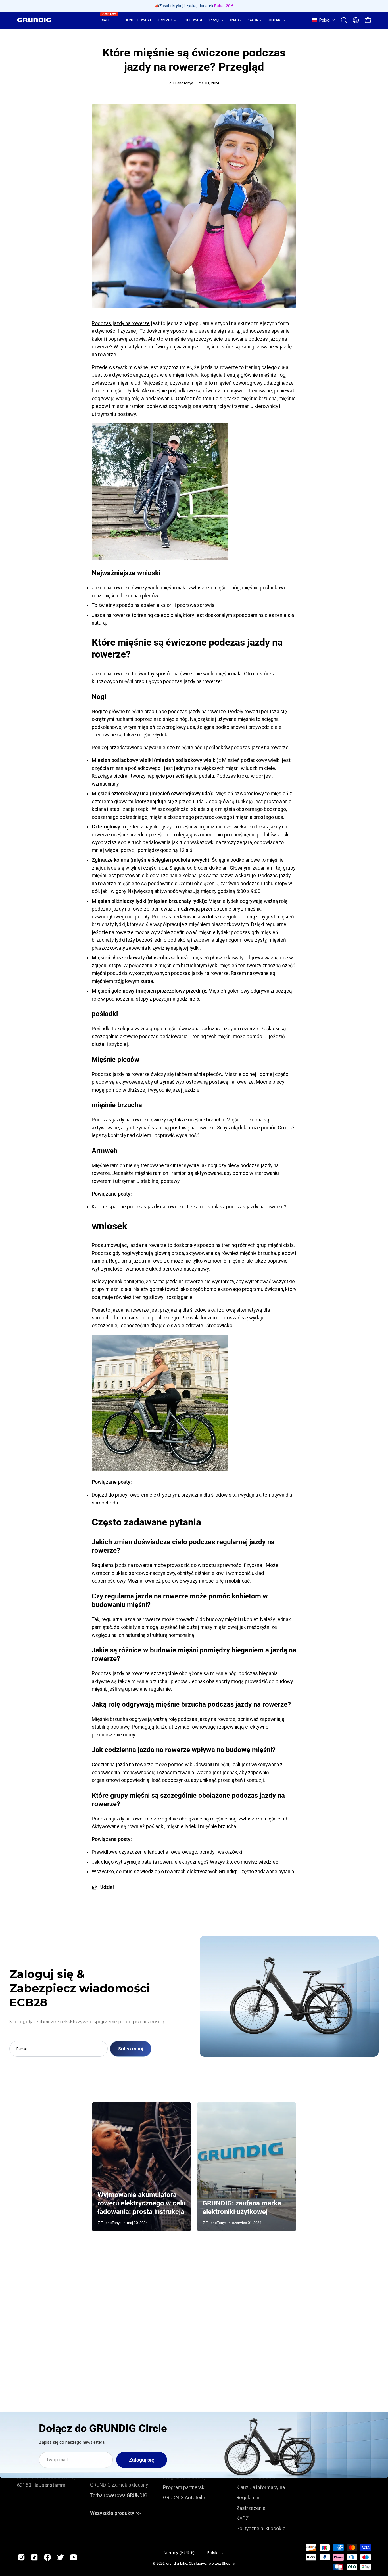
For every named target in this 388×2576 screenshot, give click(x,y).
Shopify (228, 2563)
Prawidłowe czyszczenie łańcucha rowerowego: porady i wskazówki (167, 1852)
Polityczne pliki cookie (261, 2529)
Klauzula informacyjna (261, 2487)
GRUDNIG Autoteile (184, 2498)
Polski (212, 2553)
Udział (107, 1887)
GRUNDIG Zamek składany (119, 2485)
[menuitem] (110, 20)
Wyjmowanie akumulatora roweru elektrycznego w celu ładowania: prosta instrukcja (141, 2203)
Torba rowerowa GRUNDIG (119, 2495)
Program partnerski (184, 2487)
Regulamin (248, 2498)
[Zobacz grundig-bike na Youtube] (74, 2557)
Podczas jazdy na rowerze (121, 323)
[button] (324, 20)
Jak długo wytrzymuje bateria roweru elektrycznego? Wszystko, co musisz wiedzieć (185, 1862)
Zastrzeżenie (251, 2508)
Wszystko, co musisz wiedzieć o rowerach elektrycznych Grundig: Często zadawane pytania (193, 1872)
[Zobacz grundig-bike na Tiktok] (34, 2557)
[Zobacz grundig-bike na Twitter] (61, 2557)
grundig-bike (177, 2563)
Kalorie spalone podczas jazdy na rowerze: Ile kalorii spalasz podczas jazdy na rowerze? (189, 1207)
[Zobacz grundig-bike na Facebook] (47, 2557)
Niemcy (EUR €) (179, 2553)
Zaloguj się (142, 2460)
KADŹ (243, 2518)
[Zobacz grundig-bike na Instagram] (21, 2557)
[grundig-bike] (34, 20)
